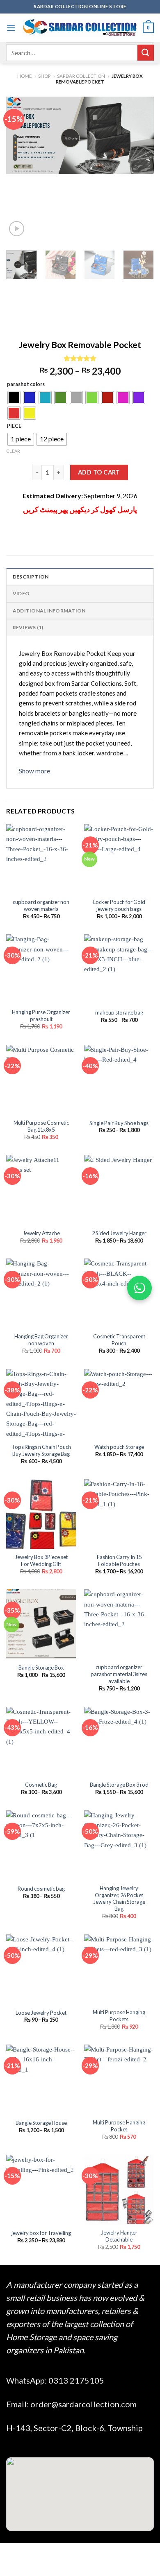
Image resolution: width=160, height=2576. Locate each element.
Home (24, 76)
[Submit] (146, 53)
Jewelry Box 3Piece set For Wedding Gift (41, 1560)
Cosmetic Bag (41, 1785)
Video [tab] (21, 593)
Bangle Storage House (41, 2123)
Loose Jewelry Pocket (41, 2013)
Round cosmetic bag (41, 1889)
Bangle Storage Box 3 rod (119, 1785)
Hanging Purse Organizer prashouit (41, 1016)
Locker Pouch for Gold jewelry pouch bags (119, 905)
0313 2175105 (76, 2380)
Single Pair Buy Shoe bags (119, 1123)
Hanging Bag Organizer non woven (41, 1340)
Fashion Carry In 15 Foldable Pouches (119, 1560)
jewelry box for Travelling (41, 2233)
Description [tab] (31, 577)
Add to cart (99, 472)
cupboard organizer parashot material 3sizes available (119, 1674)
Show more (34, 771)
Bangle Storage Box (41, 1668)
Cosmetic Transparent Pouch (119, 1340)
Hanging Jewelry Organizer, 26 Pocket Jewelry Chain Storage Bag (119, 1898)
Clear (13, 451)
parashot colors (26, 385)
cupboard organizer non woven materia (41, 905)
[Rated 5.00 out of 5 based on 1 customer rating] (80, 358)
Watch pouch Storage (119, 1447)
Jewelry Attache (41, 1233)
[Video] (17, 229)
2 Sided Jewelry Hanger (119, 1233)
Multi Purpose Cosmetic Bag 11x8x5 (41, 1126)
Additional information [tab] (49, 611)
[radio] (14, 398)
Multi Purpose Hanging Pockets (119, 2016)
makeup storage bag (119, 1012)
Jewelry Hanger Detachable (119, 2236)
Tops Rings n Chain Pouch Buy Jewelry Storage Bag (41, 1450)
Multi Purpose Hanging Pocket (119, 2126)
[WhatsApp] (139, 1288)
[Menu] (11, 28)
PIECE (14, 426)
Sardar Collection (81, 76)
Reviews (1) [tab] (28, 627)
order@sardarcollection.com (83, 2404)
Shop (44, 76)
